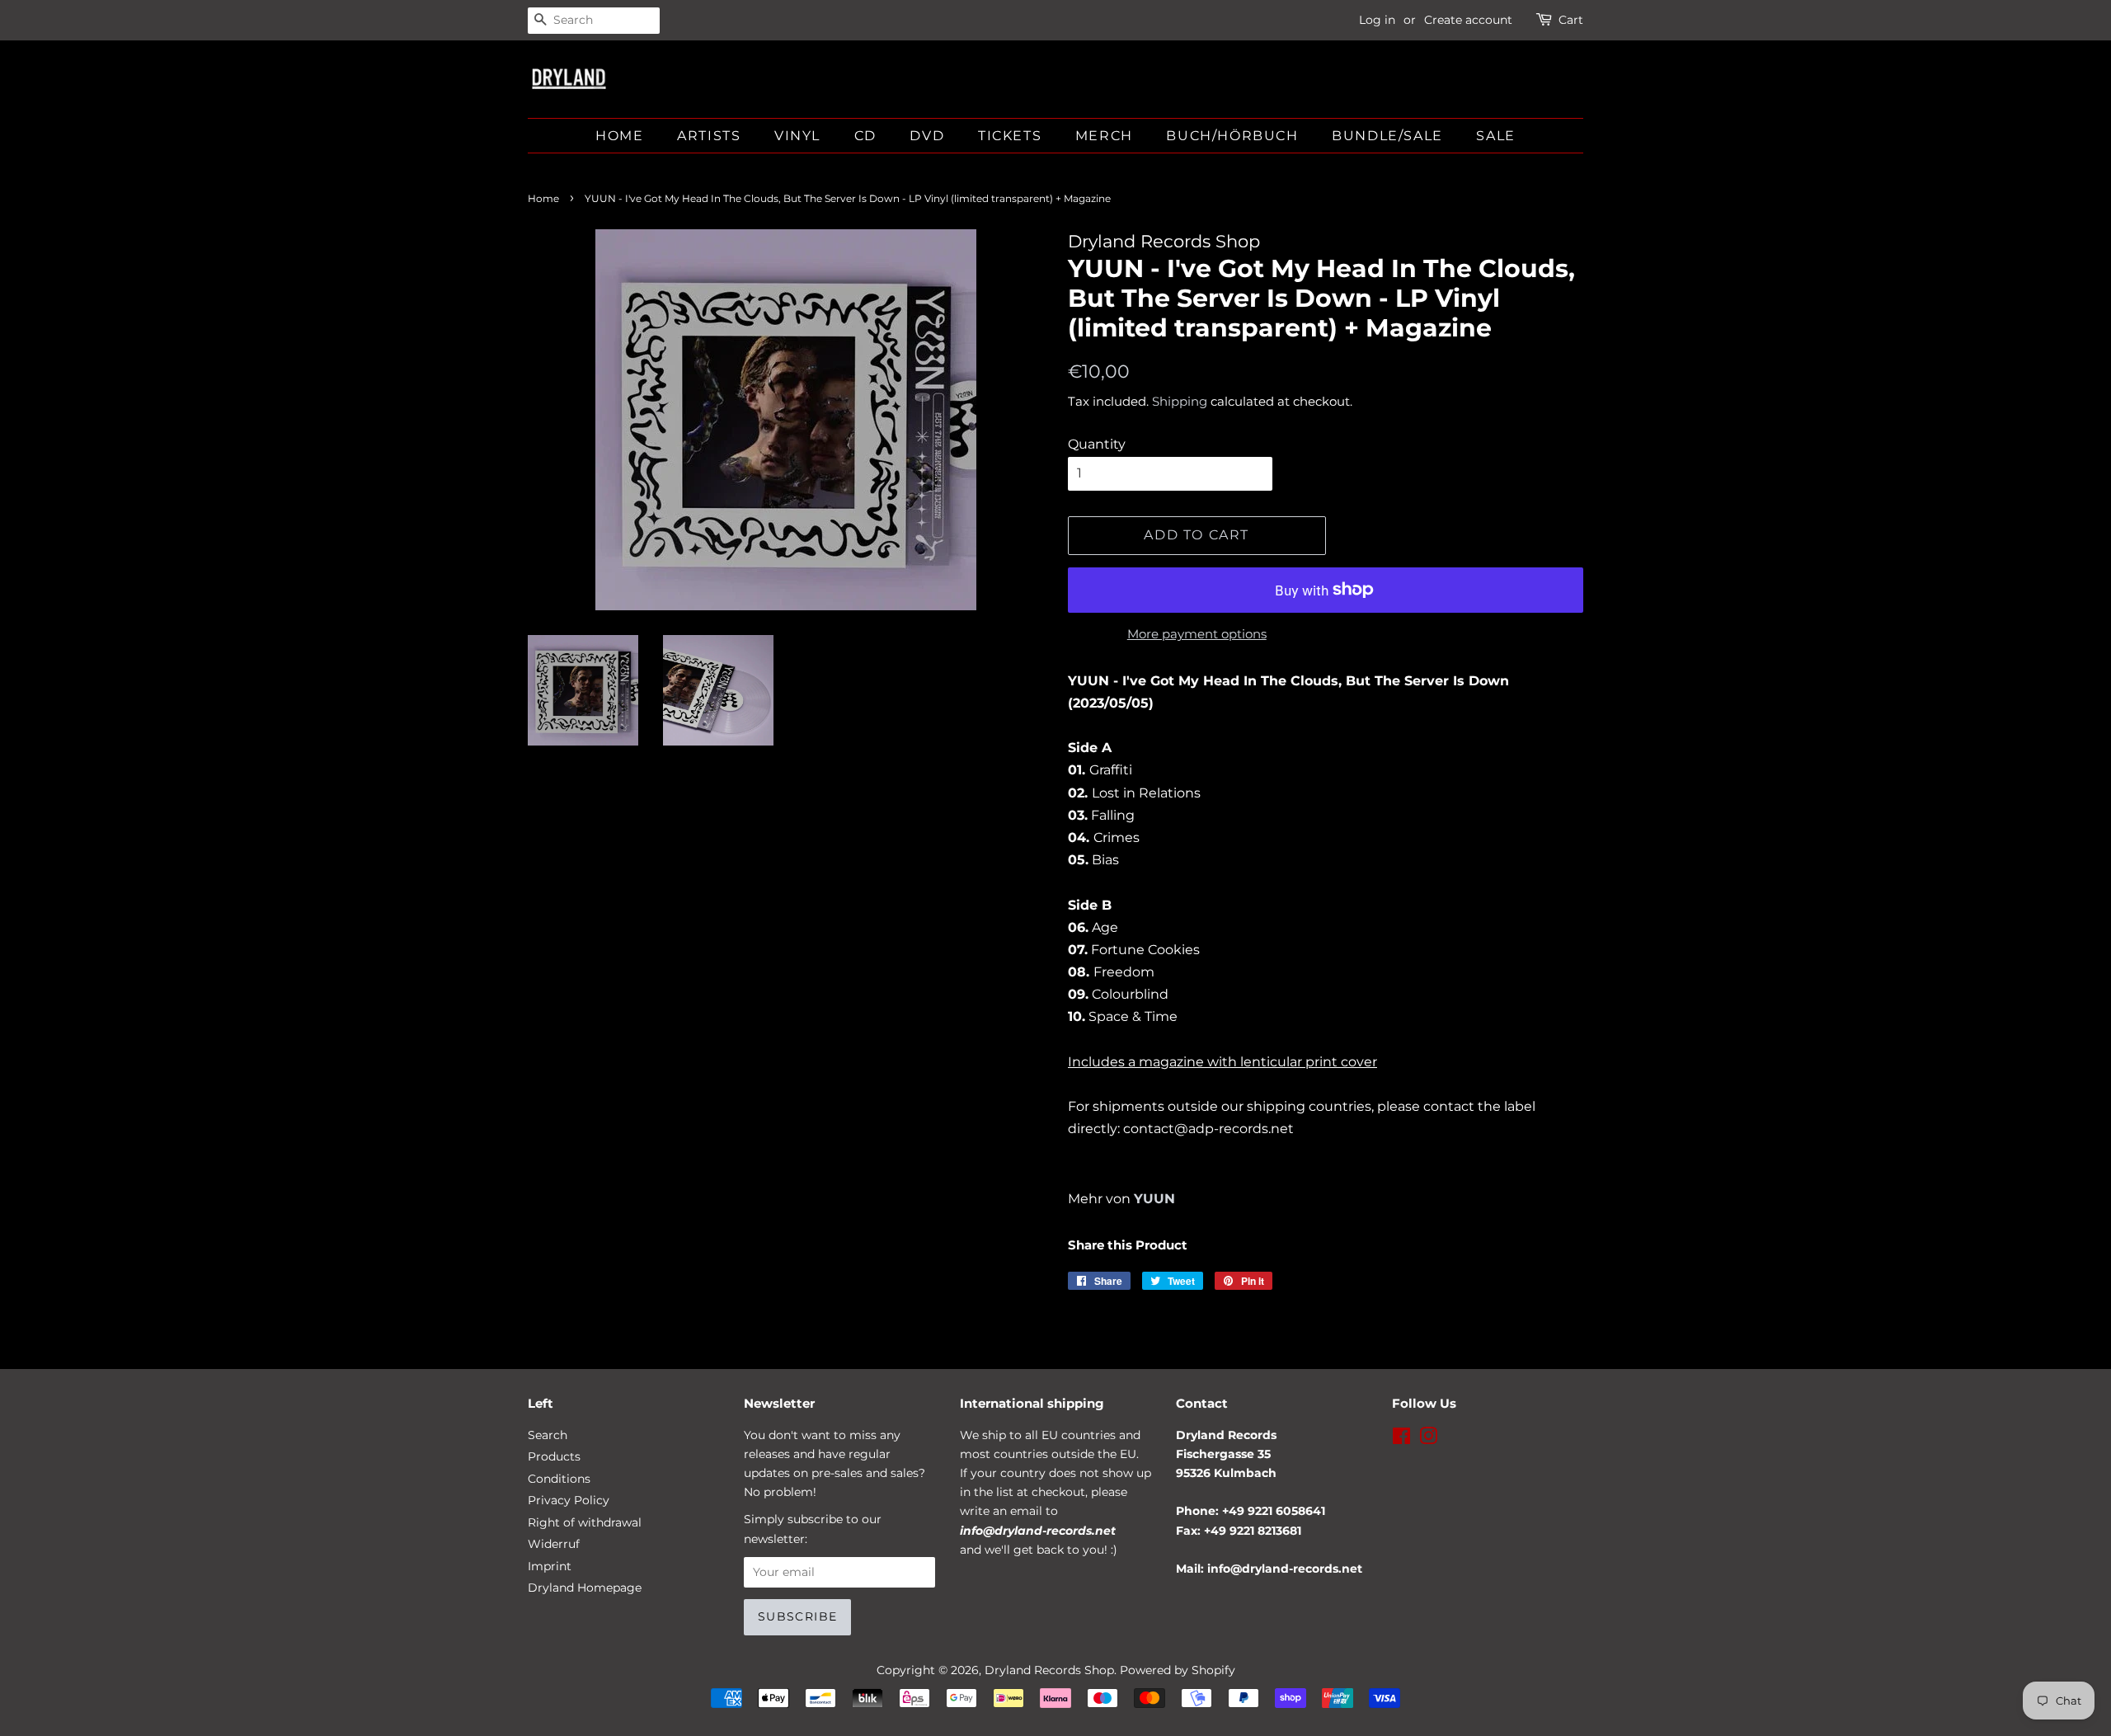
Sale (1495, 136)
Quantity (1097, 444)
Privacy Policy (569, 1500)
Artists (709, 136)
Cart (1571, 20)
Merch (1104, 136)
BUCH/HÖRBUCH (1232, 136)
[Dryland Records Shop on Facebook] (1401, 1439)
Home (619, 136)
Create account (1468, 20)
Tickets (1010, 136)
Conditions (559, 1479)
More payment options (1197, 634)
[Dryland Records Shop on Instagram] (1428, 1439)
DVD (927, 136)
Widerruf (554, 1544)
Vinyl (797, 136)
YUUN (1154, 1199)
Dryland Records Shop (1049, 1670)
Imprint (550, 1566)
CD (865, 136)
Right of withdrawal (585, 1522)
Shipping (1180, 401)
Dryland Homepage (585, 1588)
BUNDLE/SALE (1387, 136)
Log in (1377, 20)
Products (554, 1456)
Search (548, 1435)
